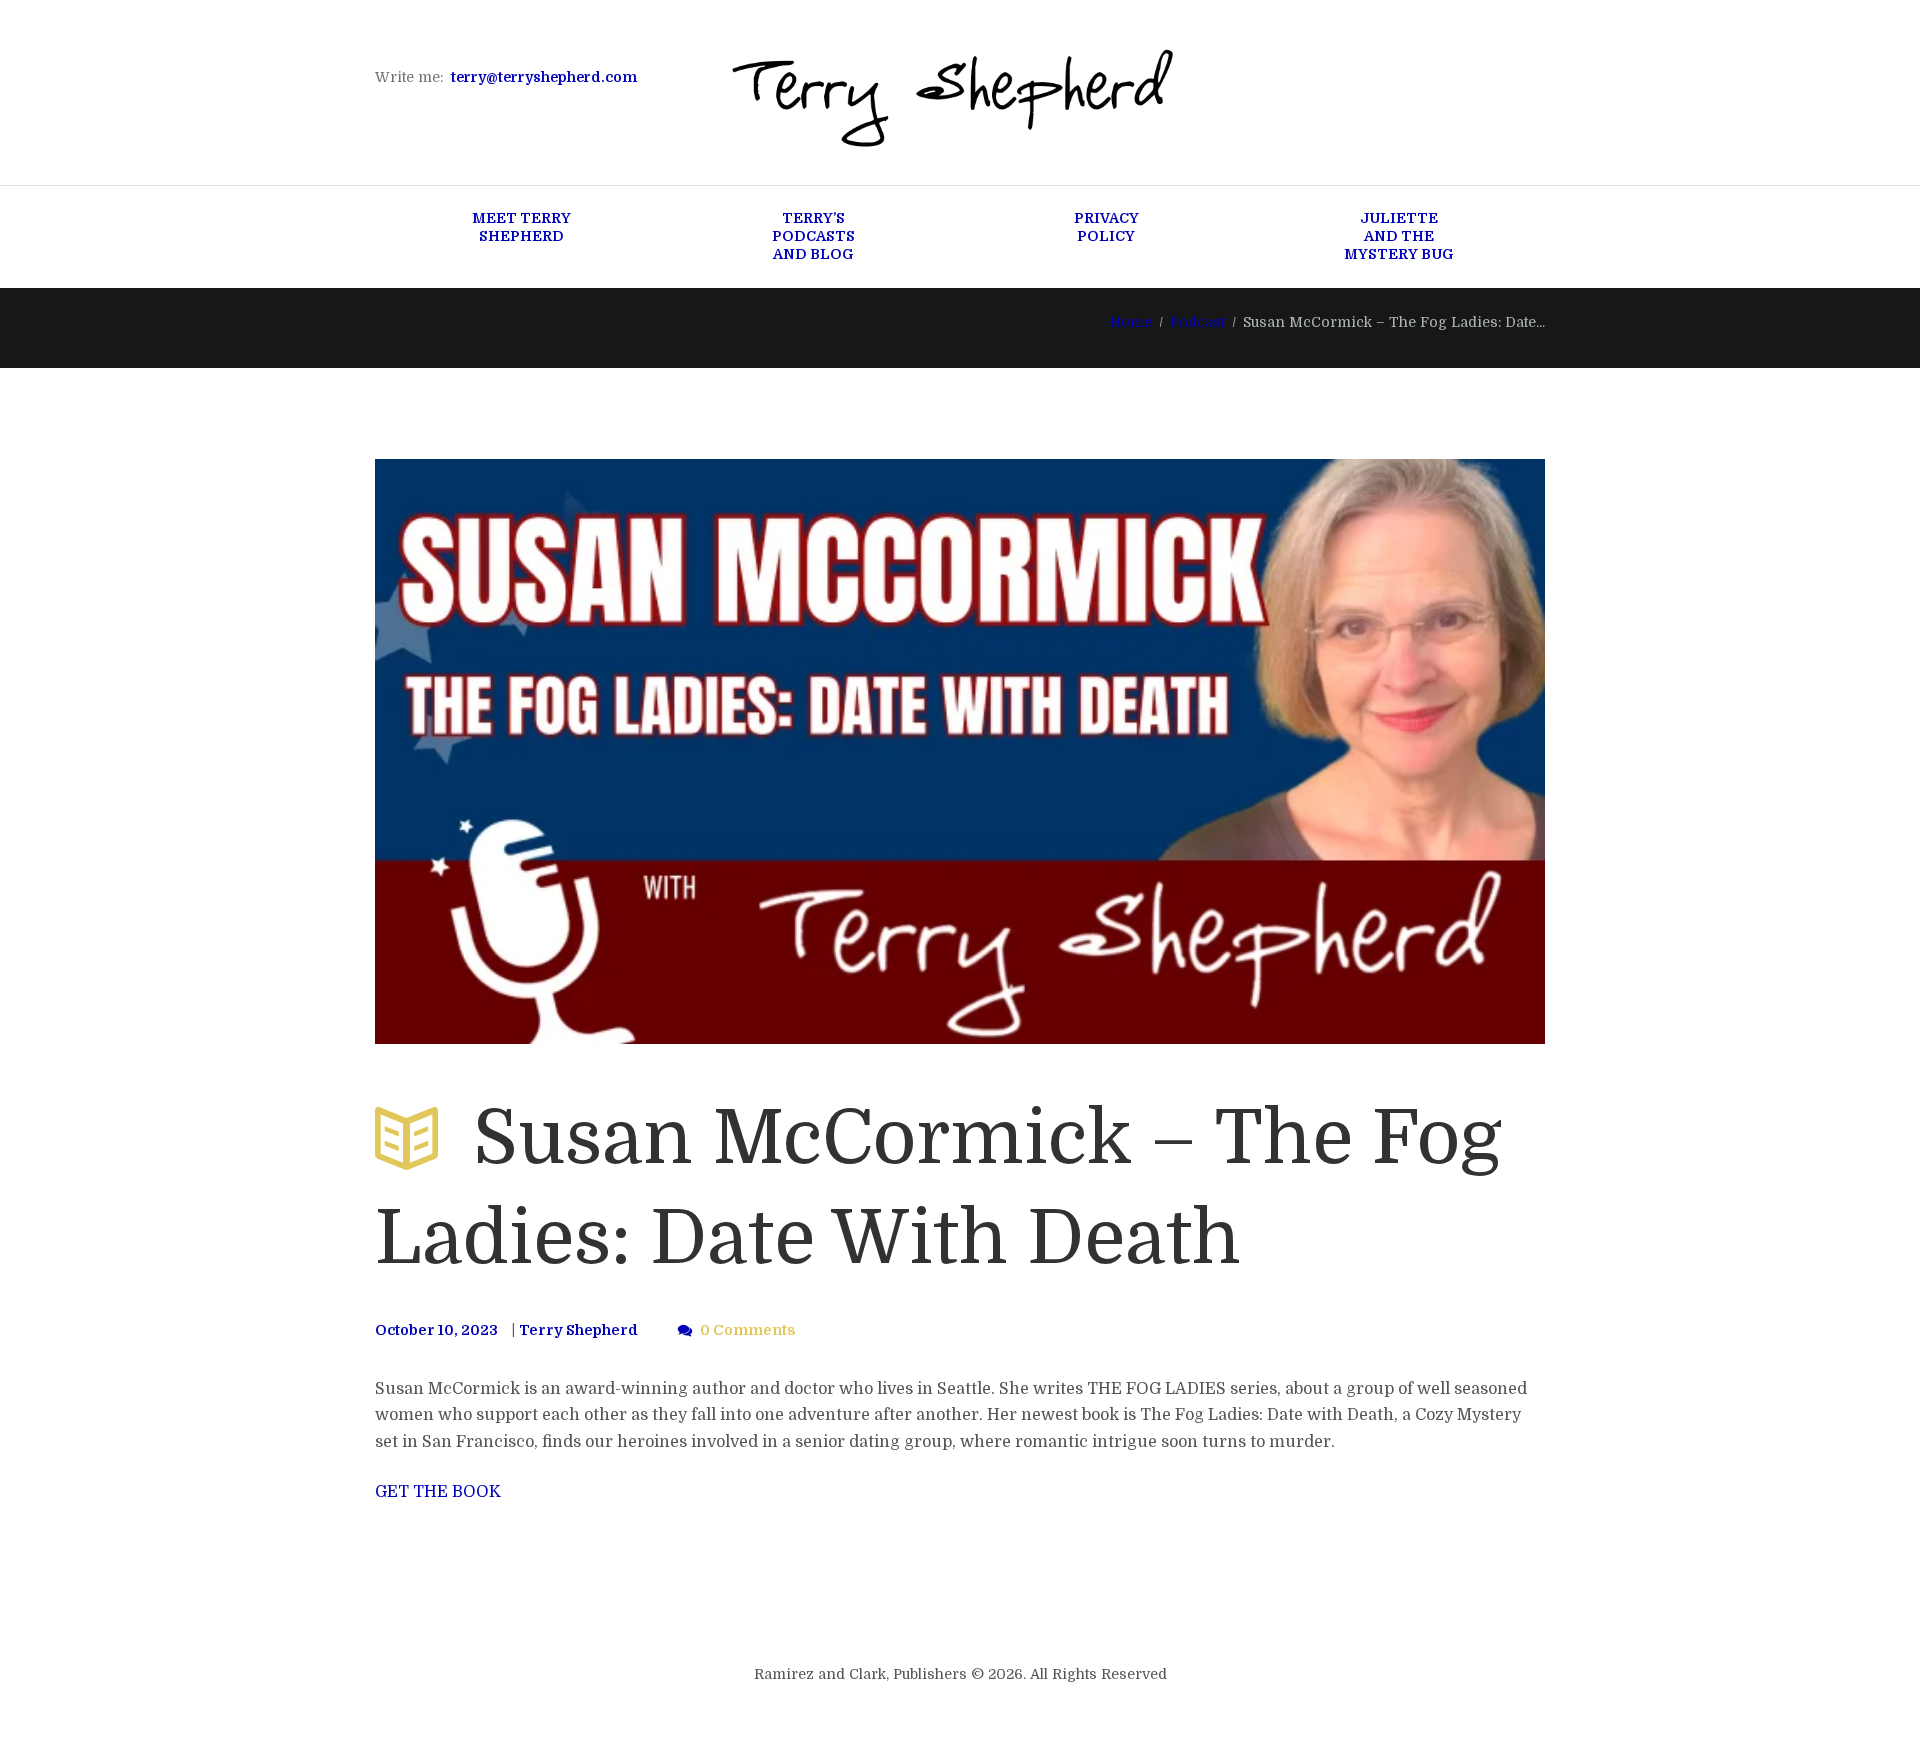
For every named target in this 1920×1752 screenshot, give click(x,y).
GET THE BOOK (438, 1492)
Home (1131, 322)
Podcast (1197, 322)
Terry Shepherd (578, 1330)
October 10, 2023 (436, 1330)
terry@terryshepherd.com (544, 77)
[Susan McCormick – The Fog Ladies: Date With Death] (960, 751)
